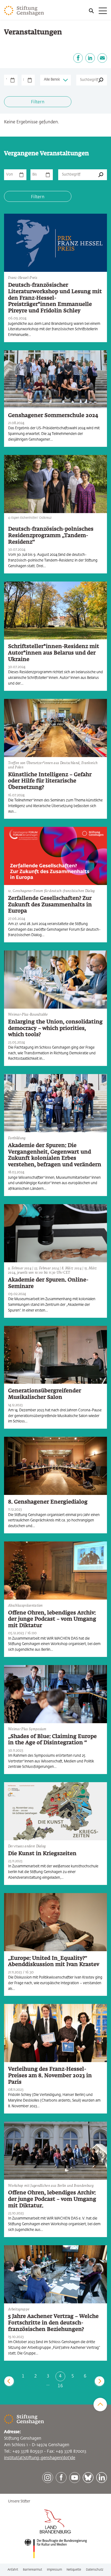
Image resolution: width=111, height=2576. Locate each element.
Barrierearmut (32, 2570)
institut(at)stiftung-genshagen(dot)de (40, 2458)
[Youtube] (75, 2478)
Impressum (54, 2570)
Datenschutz (95, 2570)
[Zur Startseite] (24, 11)
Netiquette (74, 2570)
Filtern (38, 102)
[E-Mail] (102, 58)
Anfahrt (13, 2570)
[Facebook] (78, 58)
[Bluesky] (88, 2478)
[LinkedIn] (90, 58)
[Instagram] (48, 2478)
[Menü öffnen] (98, 11)
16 (60, 2386)
